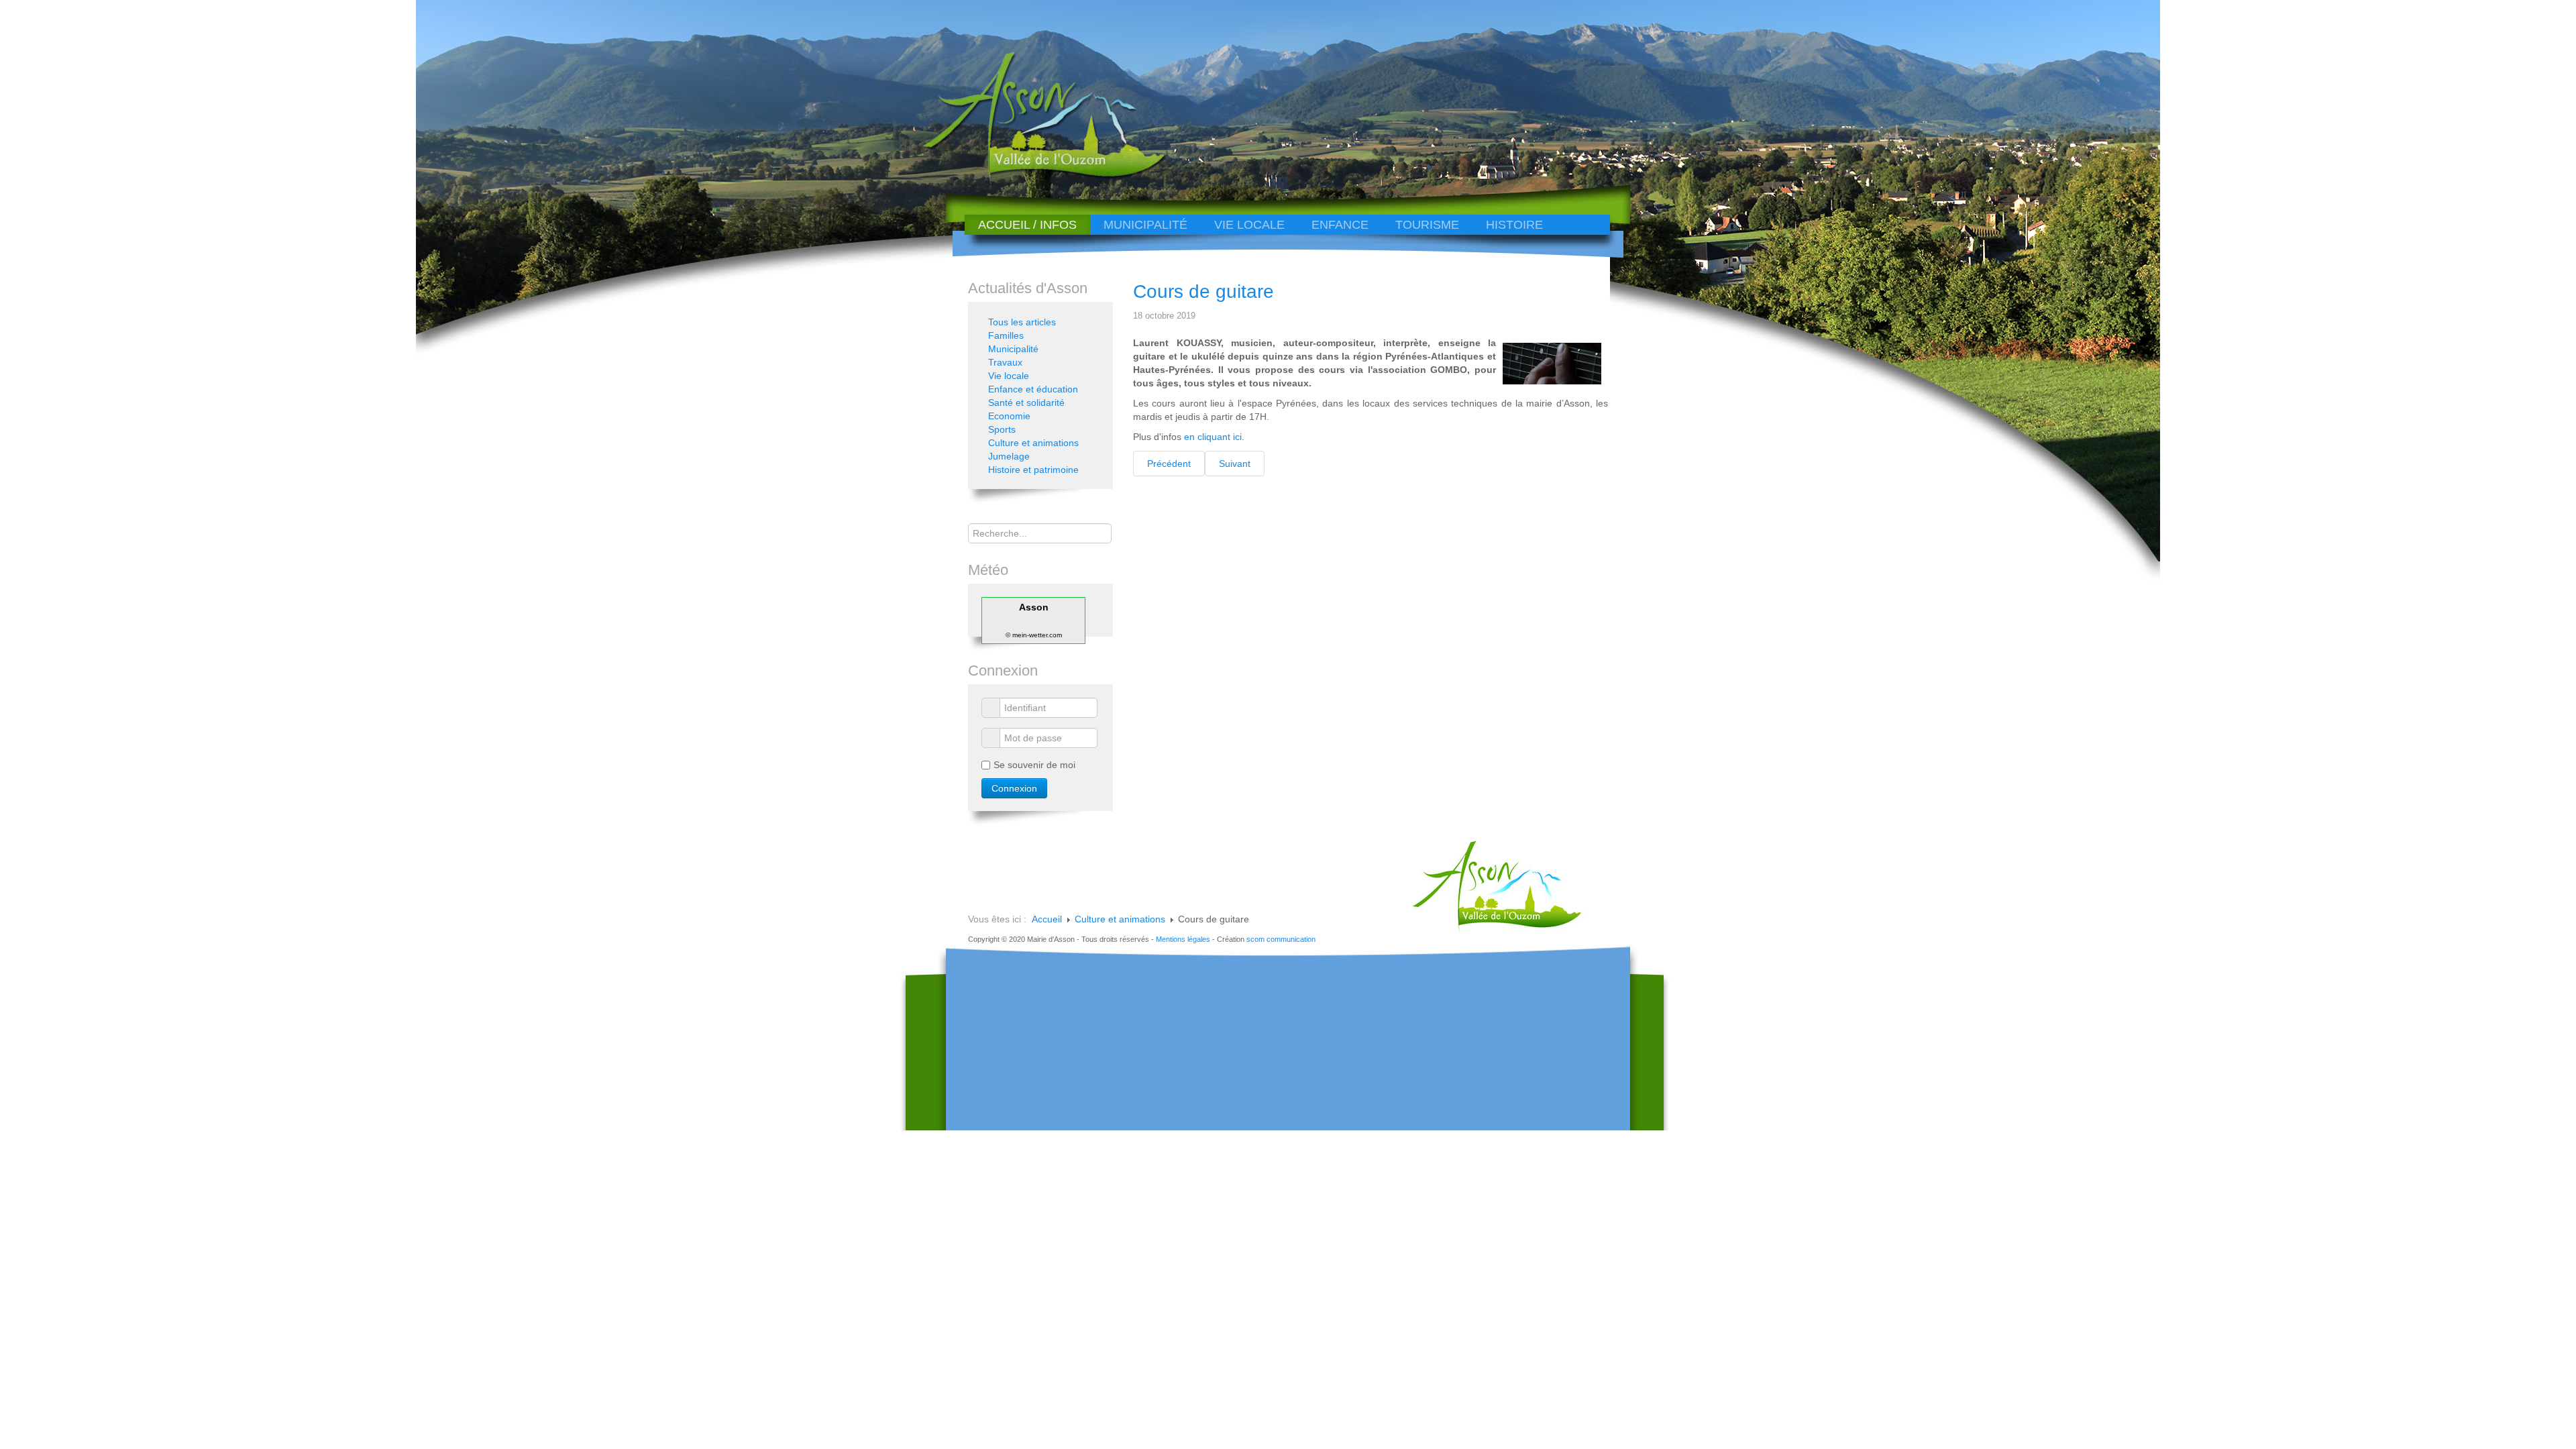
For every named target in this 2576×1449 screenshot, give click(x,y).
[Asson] (1036, 176)
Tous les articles (1022, 322)
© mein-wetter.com (1034, 635)
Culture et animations (1033, 443)
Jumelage (1009, 456)
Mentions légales (1183, 939)
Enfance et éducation (1033, 389)
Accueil (1047, 919)
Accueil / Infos (1027, 225)
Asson (1034, 607)
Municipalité (1145, 225)
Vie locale (1249, 225)
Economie (1009, 416)
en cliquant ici (1213, 437)
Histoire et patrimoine (1033, 470)
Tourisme (1427, 225)
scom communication (1281, 939)
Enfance (1340, 225)
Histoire (1514, 225)
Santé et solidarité (1026, 402)
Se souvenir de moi (1034, 765)
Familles (1006, 335)
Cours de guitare (1203, 291)
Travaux (1005, 362)
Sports (1002, 429)
